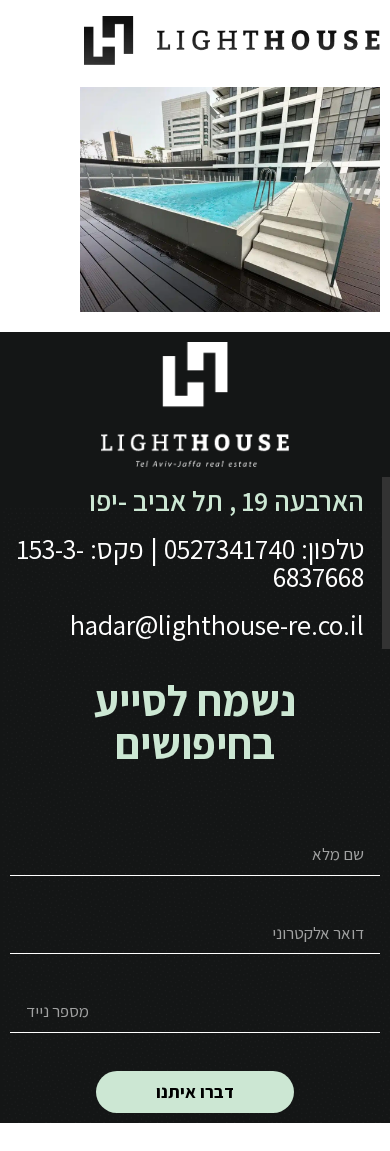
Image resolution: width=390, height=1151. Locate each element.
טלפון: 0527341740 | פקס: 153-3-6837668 (190, 562)
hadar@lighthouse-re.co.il (217, 624)
